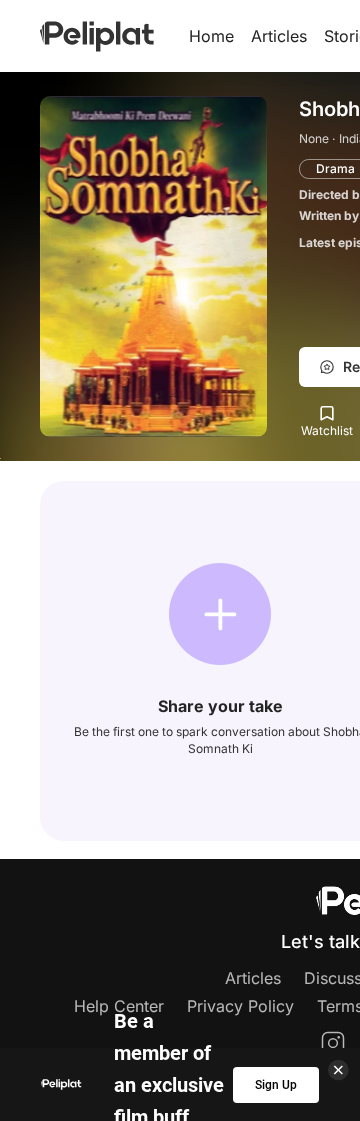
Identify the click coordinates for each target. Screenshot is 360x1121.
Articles (279, 36)
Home (211, 36)
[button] (220, 614)
